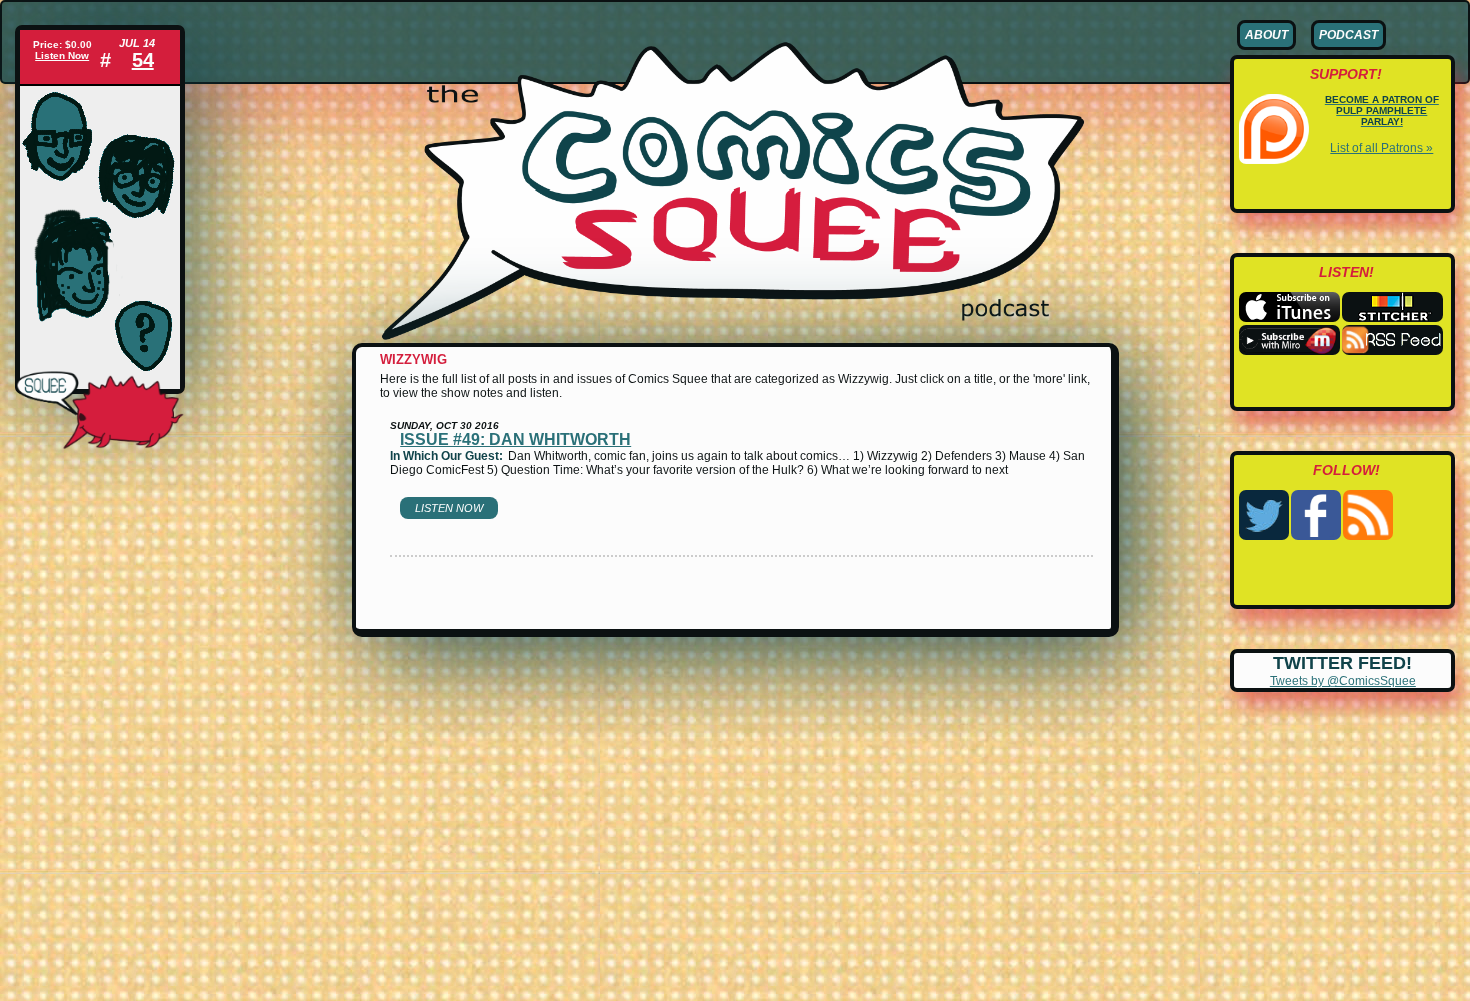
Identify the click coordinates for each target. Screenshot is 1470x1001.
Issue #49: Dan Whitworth (515, 439)
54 (143, 60)
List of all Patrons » (1381, 148)
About (1266, 35)
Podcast (1348, 35)
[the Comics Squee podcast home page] (733, 336)
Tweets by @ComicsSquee (1343, 681)
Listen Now (62, 55)
